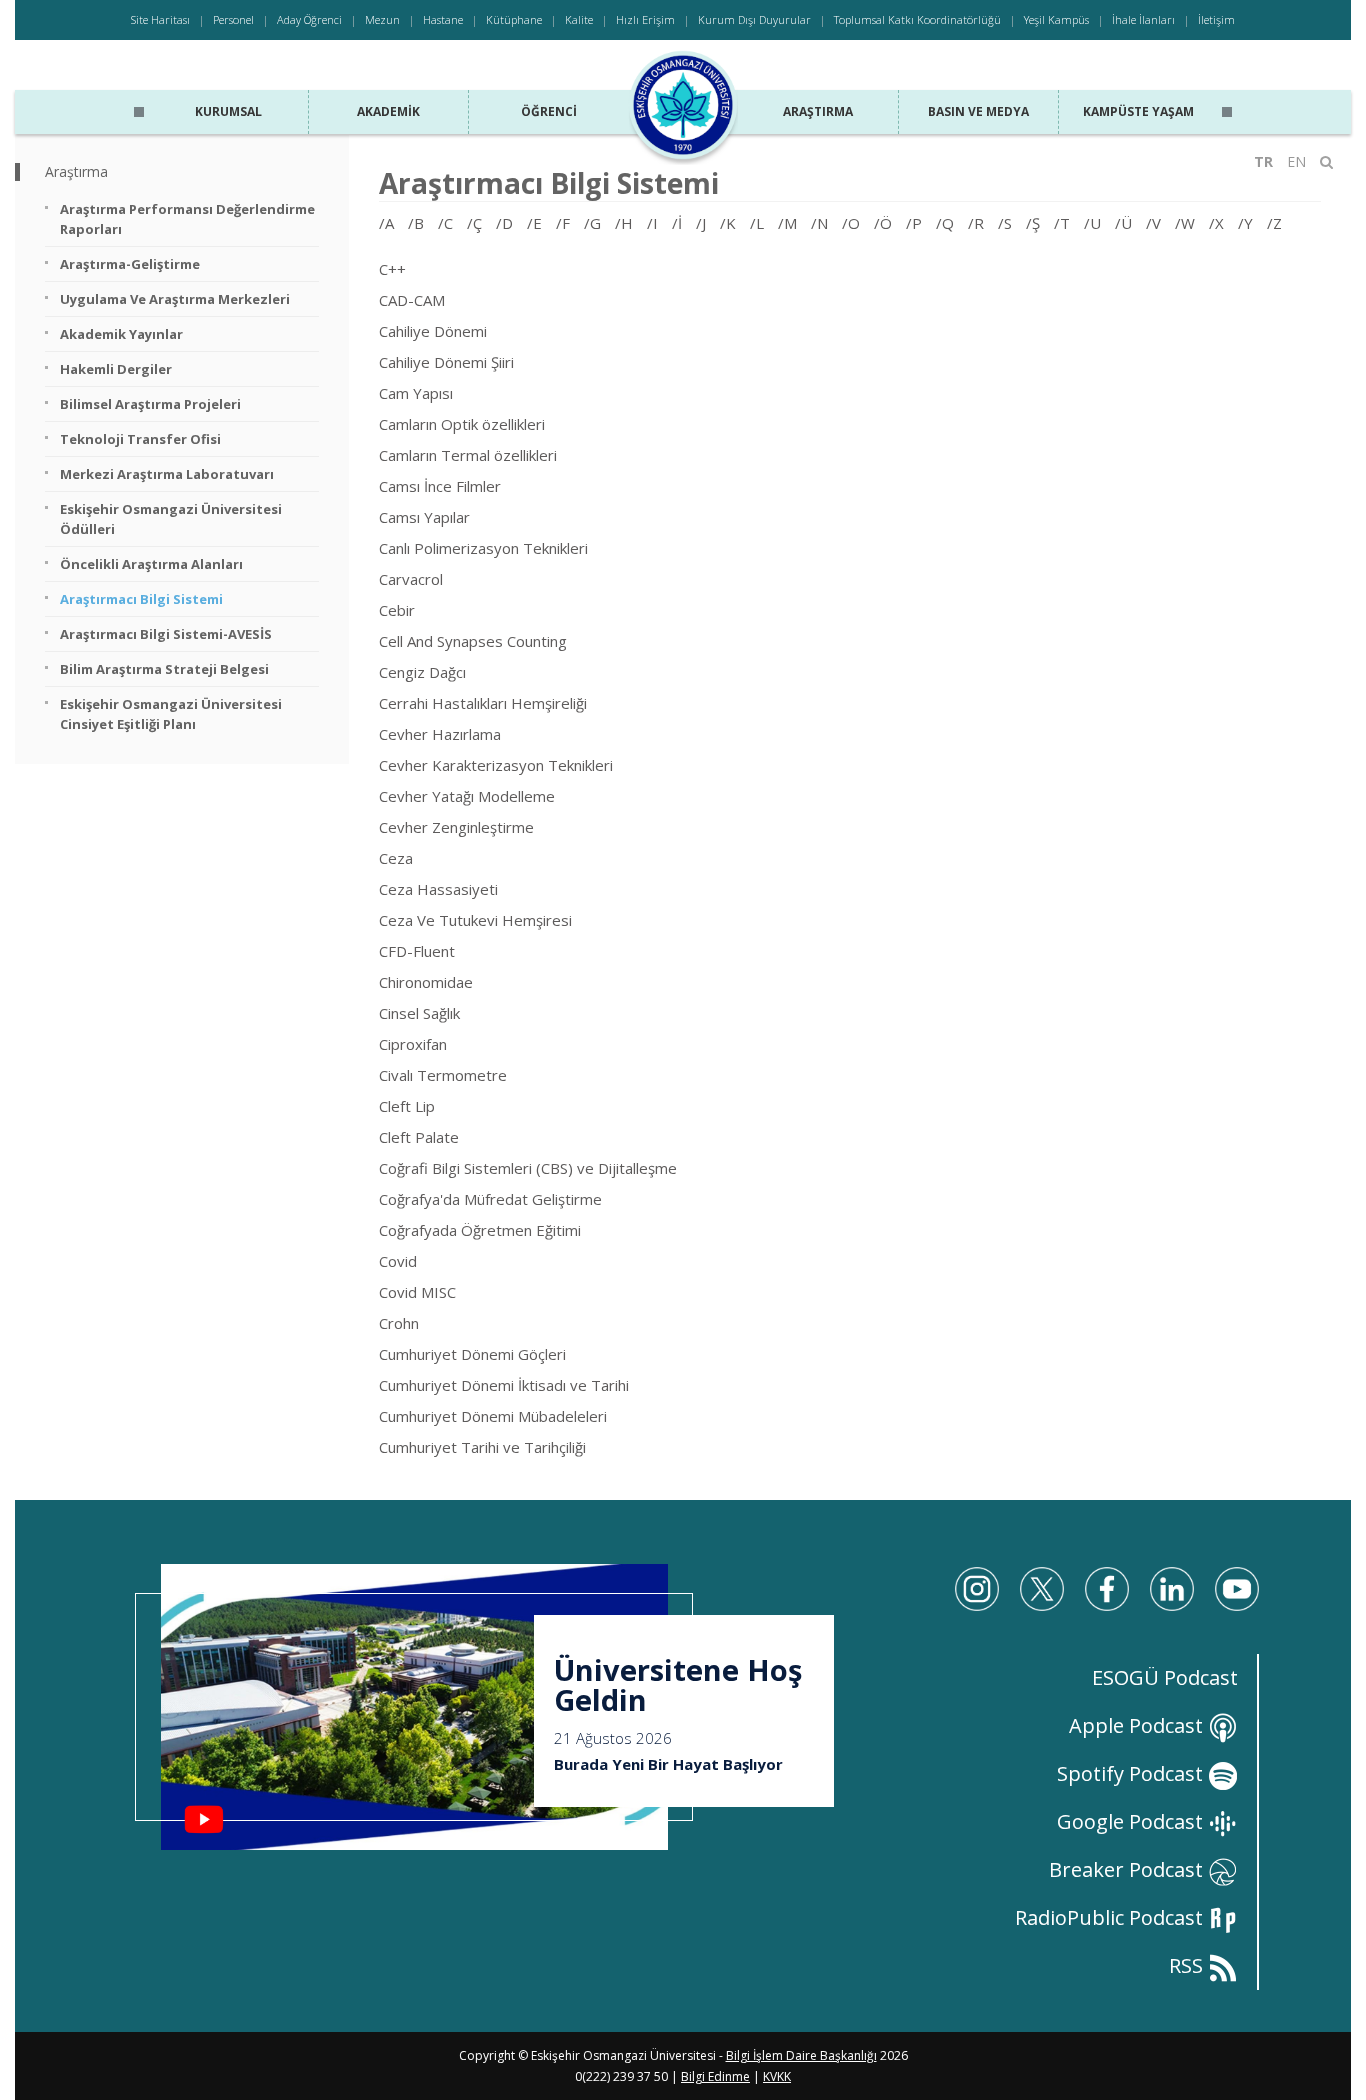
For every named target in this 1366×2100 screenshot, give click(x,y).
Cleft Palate (419, 1137)
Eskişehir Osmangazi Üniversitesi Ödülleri (171, 519)
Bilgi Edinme (715, 2076)
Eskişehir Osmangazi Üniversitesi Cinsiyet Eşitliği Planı (171, 714)
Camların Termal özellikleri (468, 455)
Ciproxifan (413, 1044)
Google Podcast (1132, 1821)
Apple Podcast (1138, 1725)
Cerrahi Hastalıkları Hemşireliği (483, 703)
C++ (392, 269)
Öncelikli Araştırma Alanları (151, 564)
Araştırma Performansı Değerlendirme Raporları (187, 219)
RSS (1188, 1965)
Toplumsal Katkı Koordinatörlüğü (917, 19)
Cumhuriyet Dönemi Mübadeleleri (493, 1416)
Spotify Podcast (1132, 1773)
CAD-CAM (412, 300)
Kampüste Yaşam (1138, 111)
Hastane (443, 19)
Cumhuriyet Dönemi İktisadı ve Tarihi (504, 1385)
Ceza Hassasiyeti (438, 889)
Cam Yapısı (416, 393)
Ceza (396, 858)
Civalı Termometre (443, 1075)
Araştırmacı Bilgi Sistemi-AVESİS (166, 634)
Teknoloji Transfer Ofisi (140, 439)
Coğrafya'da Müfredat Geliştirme (490, 1199)
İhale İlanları (1143, 19)
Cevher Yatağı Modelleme (467, 796)
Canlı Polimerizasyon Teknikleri (483, 548)
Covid (398, 1261)
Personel (233, 19)
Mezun (382, 19)
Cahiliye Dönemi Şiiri (446, 362)
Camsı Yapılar (424, 517)
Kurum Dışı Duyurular (754, 19)
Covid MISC (417, 1292)
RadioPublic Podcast (1111, 1917)
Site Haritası (160, 19)
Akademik (388, 111)
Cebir (397, 610)
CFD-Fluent (417, 951)
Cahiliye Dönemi (433, 331)
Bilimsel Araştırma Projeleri (150, 404)
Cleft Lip (407, 1106)
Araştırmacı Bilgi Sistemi (141, 599)
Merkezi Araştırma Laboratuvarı (167, 474)
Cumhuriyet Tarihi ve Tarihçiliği (482, 1447)
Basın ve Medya (978, 111)
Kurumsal (228, 111)
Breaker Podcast (1128, 1869)
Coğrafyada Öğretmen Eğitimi (480, 1230)
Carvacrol (411, 579)
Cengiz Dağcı (422, 672)
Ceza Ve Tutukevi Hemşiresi (475, 920)
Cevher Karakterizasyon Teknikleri (496, 765)
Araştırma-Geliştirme (130, 264)
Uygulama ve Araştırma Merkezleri (175, 299)
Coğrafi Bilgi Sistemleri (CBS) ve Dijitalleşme (528, 1168)
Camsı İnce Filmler (440, 486)
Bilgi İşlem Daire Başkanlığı (801, 2055)
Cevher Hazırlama (440, 734)
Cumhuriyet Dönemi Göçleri (472, 1354)
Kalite (579, 19)
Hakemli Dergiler (116, 369)
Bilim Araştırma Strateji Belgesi (164, 669)
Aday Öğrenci (309, 19)
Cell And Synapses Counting (473, 641)
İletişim (1216, 19)
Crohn (399, 1323)
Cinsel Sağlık (419, 1013)
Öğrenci (549, 111)
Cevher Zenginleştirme (456, 827)
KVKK (777, 2076)
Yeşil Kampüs (1056, 19)
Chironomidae (426, 982)
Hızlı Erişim (645, 19)
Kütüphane (514, 19)
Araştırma (818, 111)
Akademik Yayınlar (121, 334)
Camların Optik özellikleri (462, 424)
